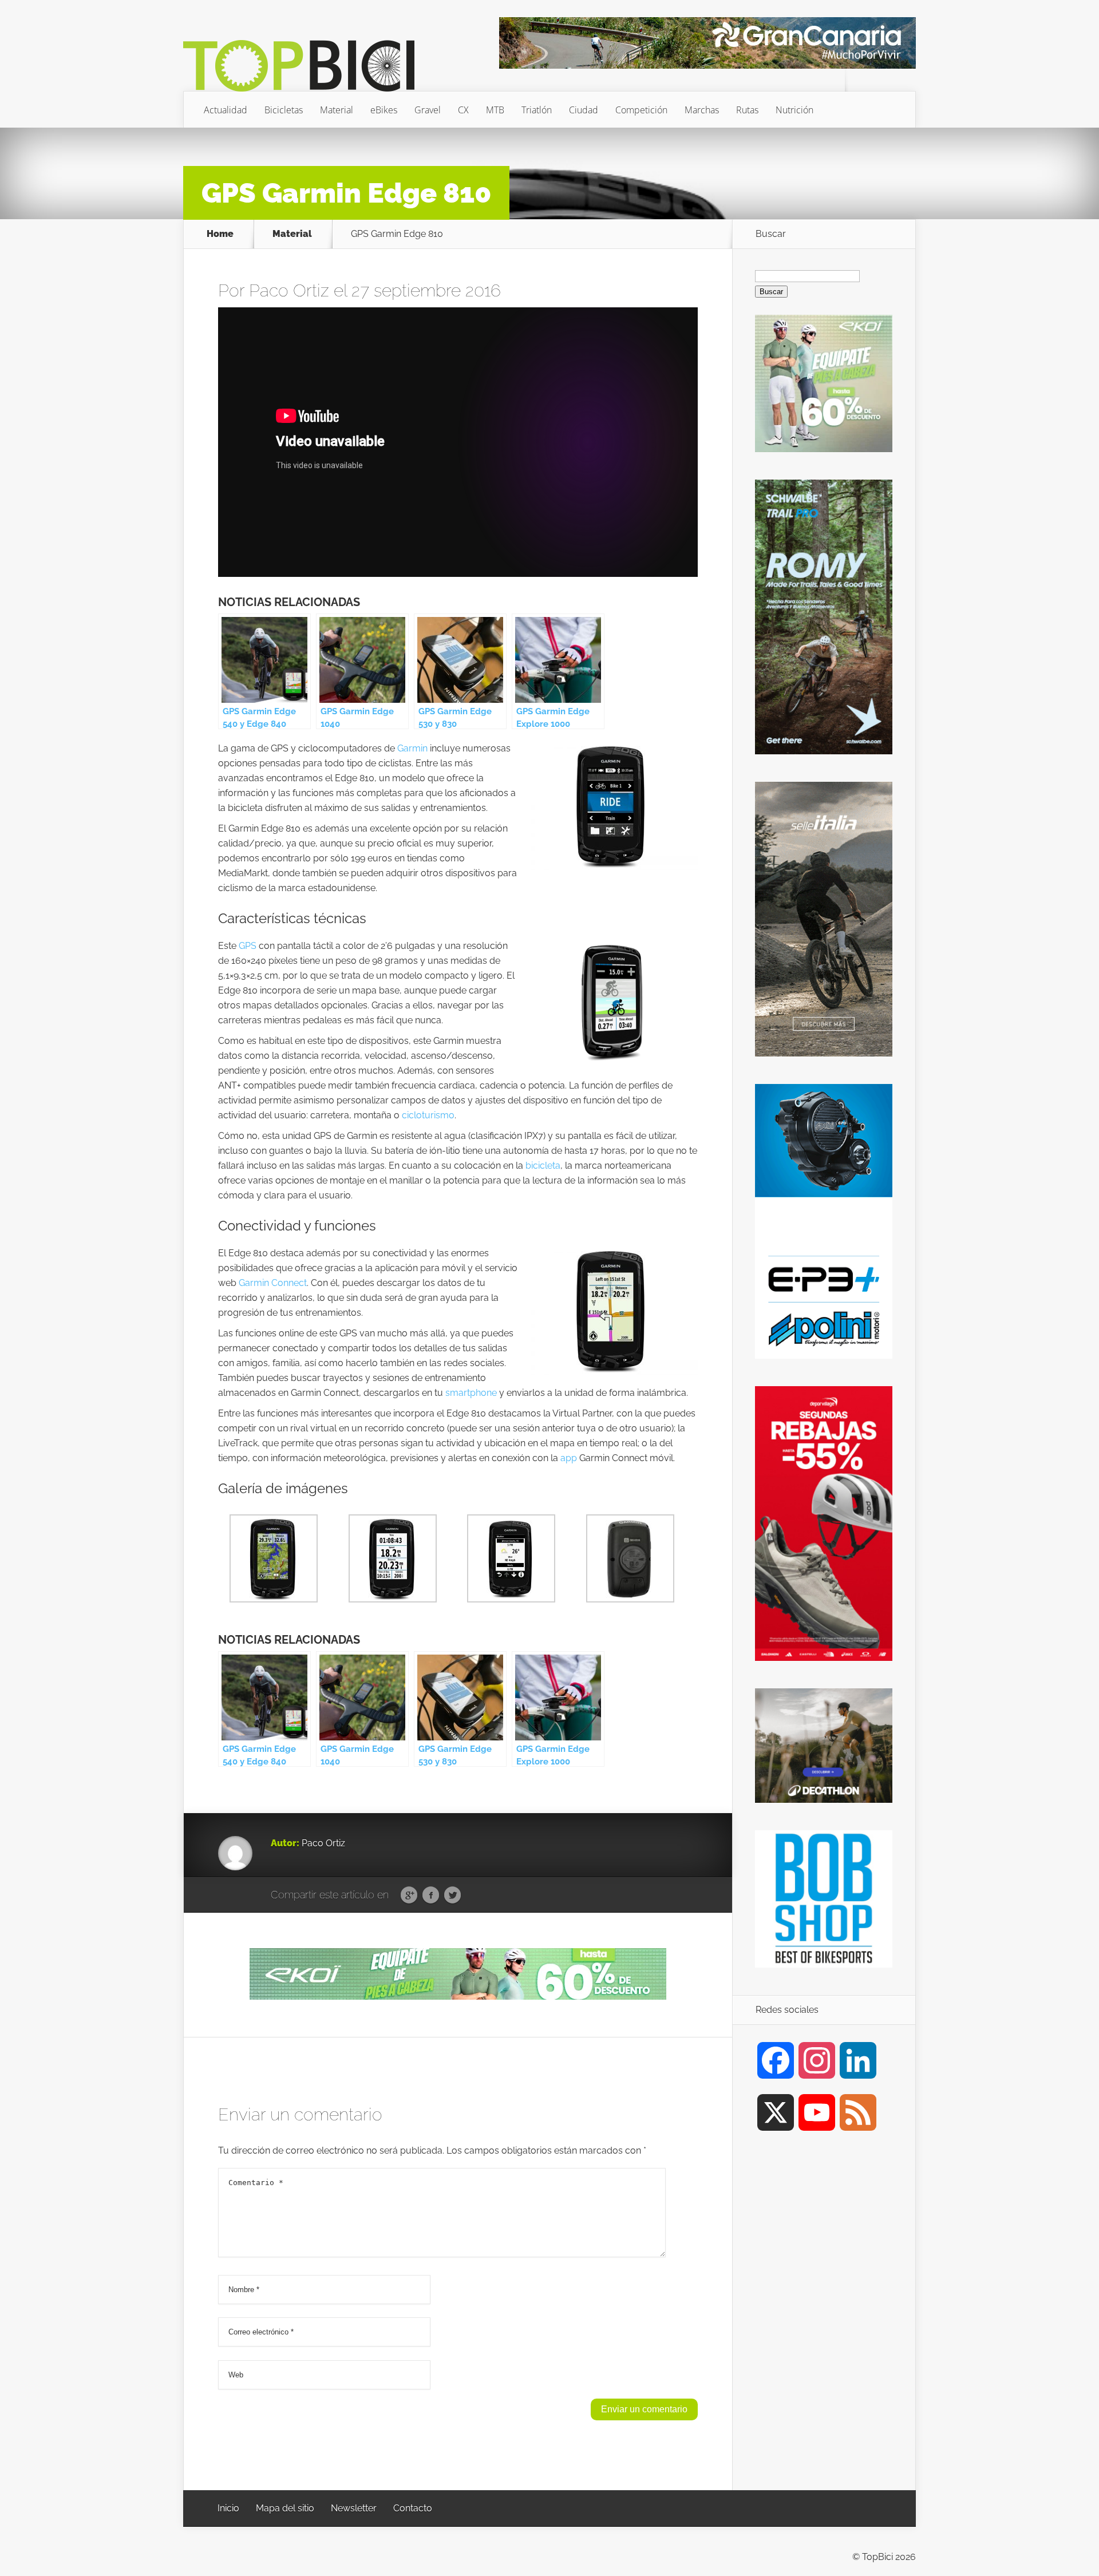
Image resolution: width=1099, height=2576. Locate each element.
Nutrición (794, 110)
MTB (495, 110)
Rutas (747, 110)
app (569, 1458)
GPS (248, 946)
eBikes (384, 110)
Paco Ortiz (289, 290)
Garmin (412, 748)
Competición (641, 110)
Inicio (228, 2508)
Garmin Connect (273, 1283)
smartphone (471, 1393)
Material (337, 110)
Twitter (452, 1896)
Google (409, 1896)
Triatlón (537, 110)
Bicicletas (284, 110)
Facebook (431, 1896)
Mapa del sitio (285, 2508)
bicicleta (543, 1166)
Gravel (428, 110)
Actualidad (226, 110)
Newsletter (354, 2508)
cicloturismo (428, 1115)
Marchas (702, 110)
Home (220, 234)
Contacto (413, 2508)
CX (463, 110)
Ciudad (584, 110)
